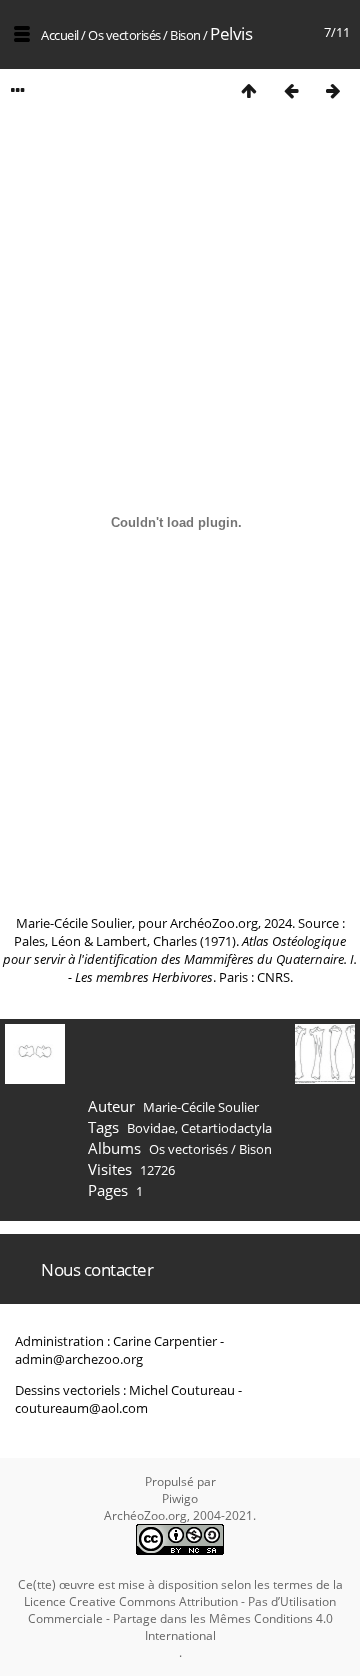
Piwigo (180, 1498)
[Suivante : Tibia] (333, 90)
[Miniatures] (249, 90)
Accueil (60, 35)
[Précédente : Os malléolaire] (291, 90)
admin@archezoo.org (79, 1359)
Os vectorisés (124, 35)
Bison (185, 35)
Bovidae (151, 1128)
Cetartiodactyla (226, 1128)
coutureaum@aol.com (81, 1408)
